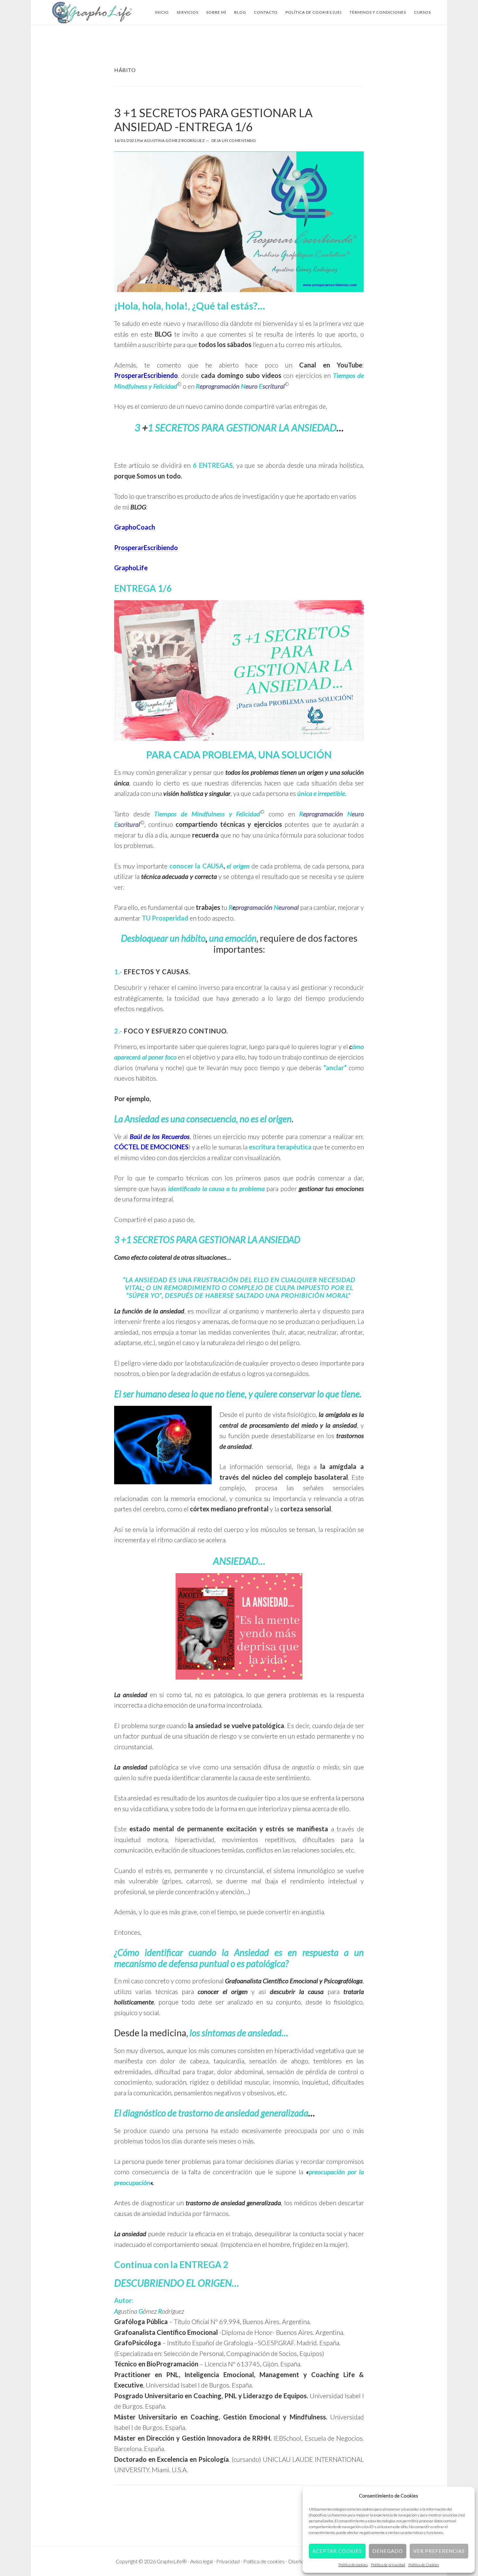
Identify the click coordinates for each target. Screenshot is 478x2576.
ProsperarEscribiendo (146, 375)
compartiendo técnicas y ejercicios (229, 824)
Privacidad (228, 2561)
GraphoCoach (135, 527)
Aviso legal (202, 2561)
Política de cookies (353, 2565)
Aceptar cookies (337, 2551)
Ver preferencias (439, 2551)
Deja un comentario (234, 140)
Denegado (388, 2551)
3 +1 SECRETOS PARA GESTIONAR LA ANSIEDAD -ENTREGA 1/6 (213, 120)
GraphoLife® (93, 12)
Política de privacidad (388, 2565)
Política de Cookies (424, 2565)
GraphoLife (131, 568)
